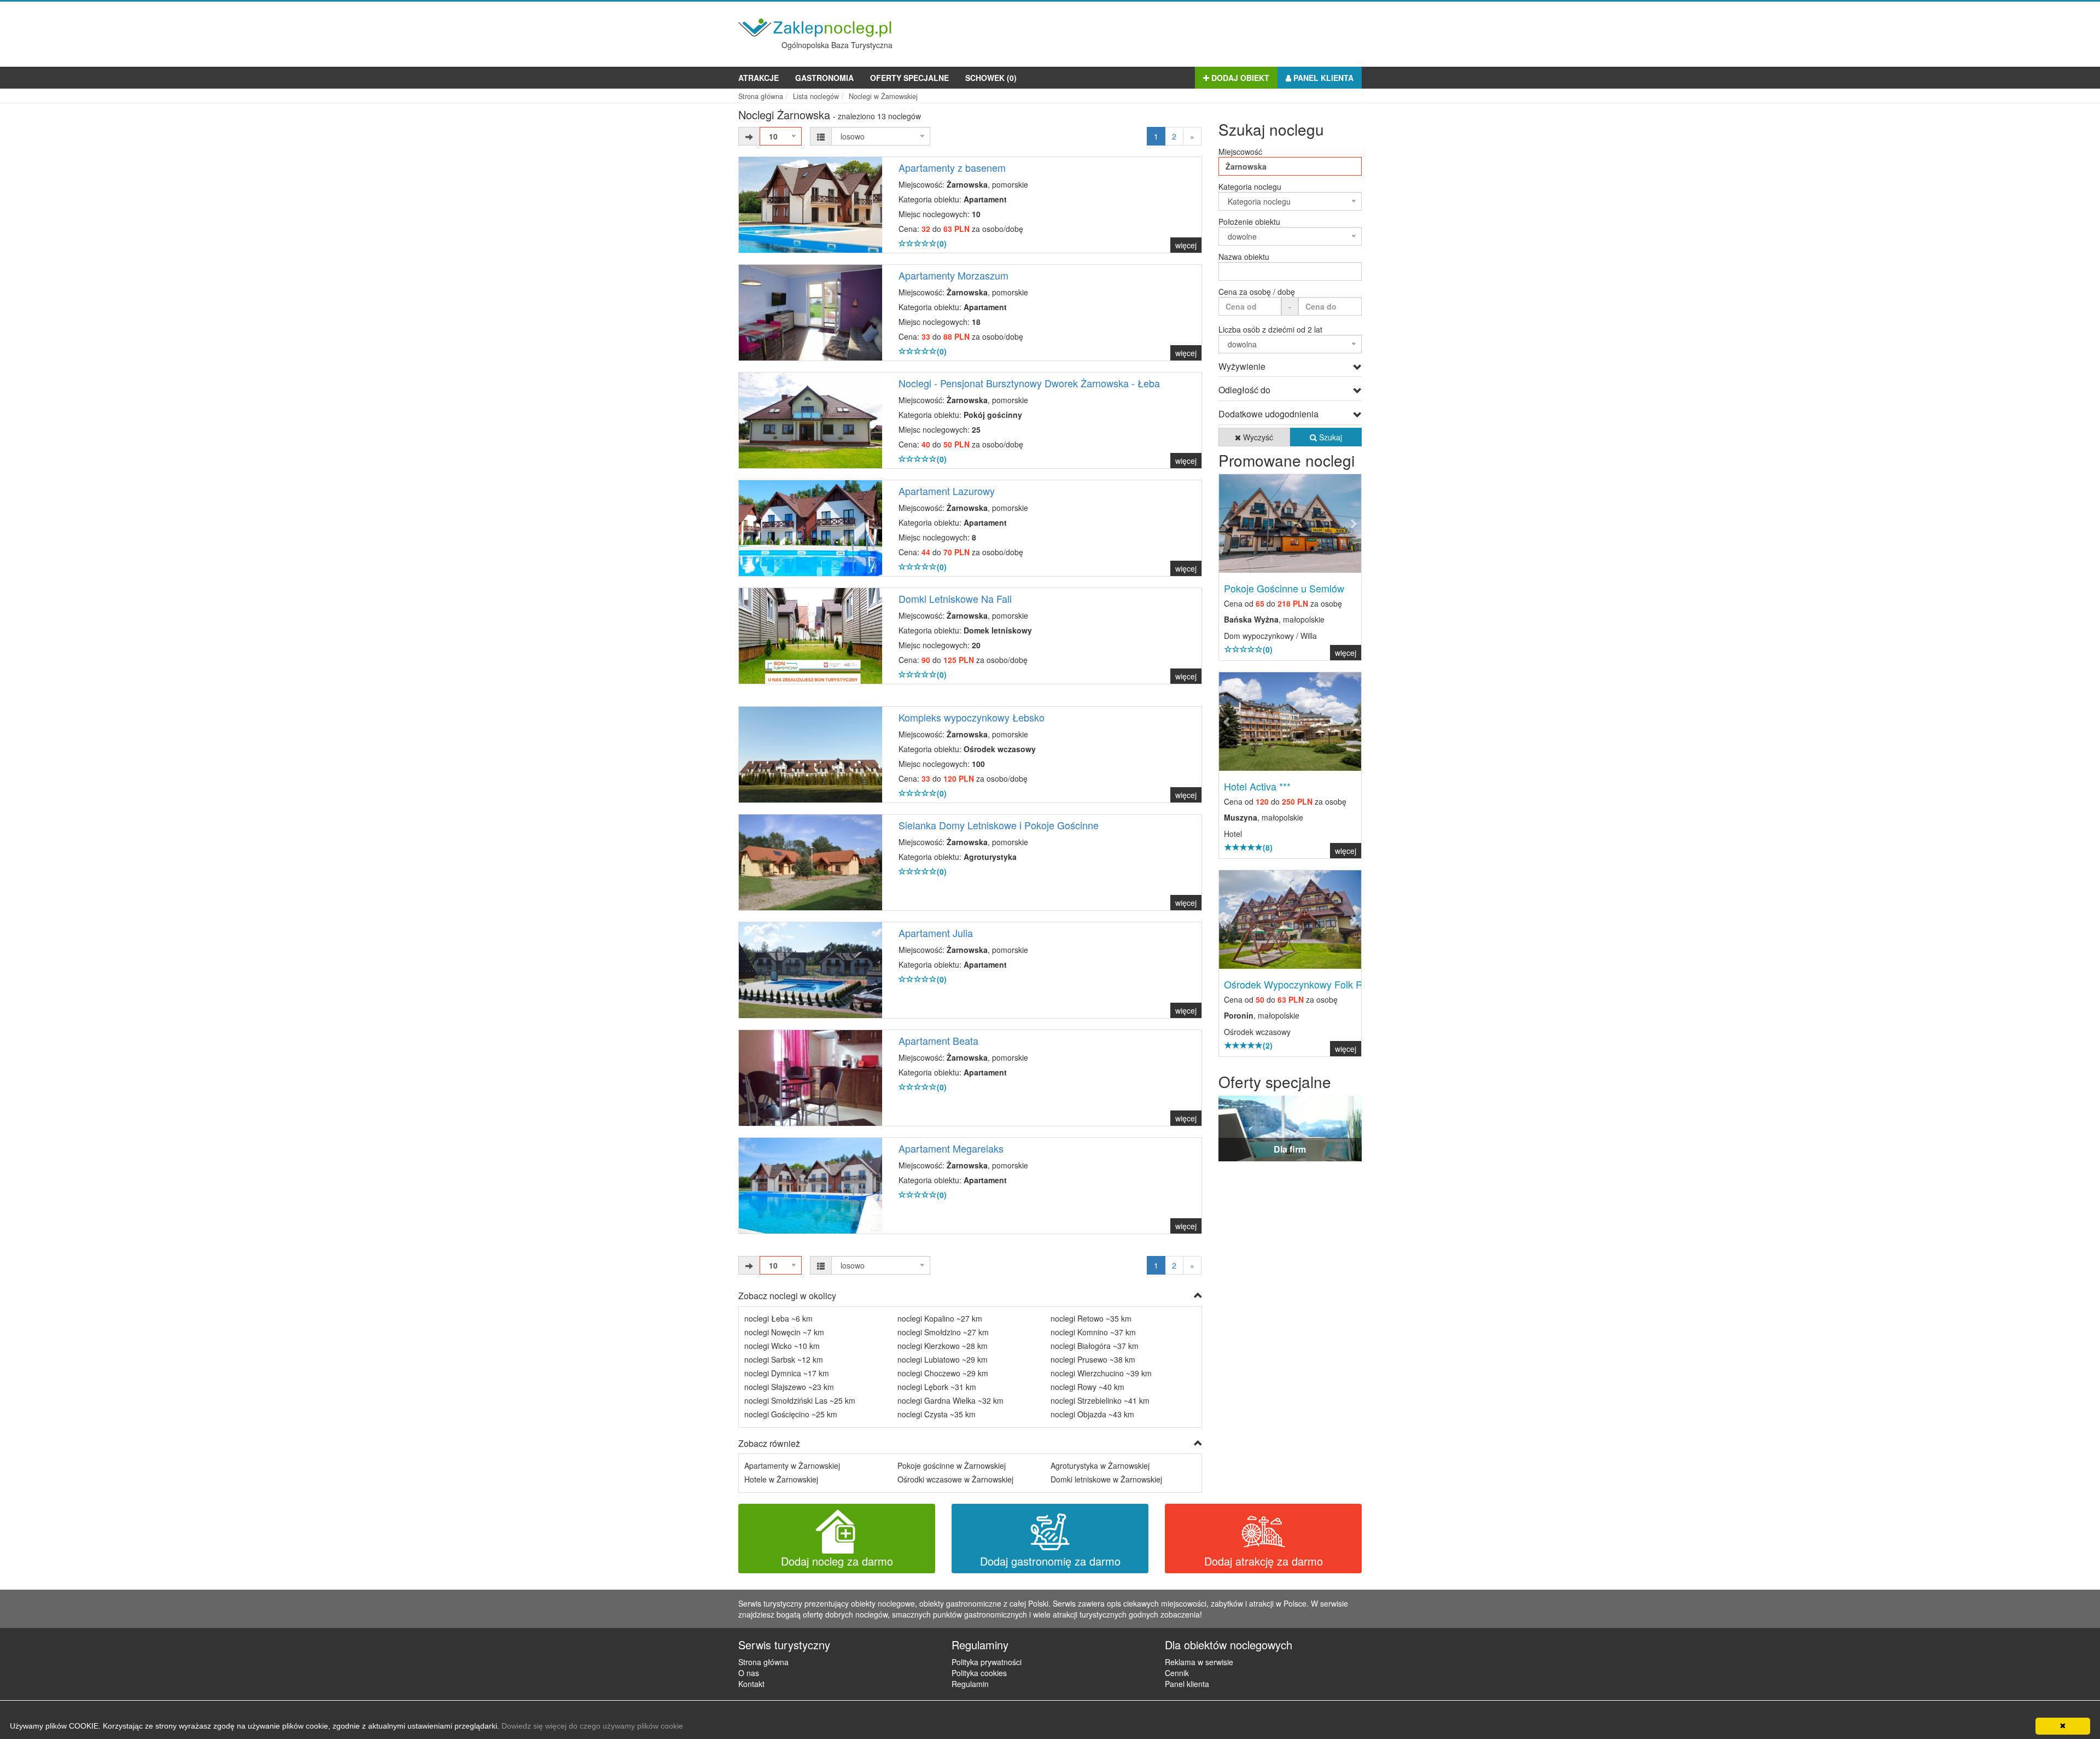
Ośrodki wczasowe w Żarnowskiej (955, 1479)
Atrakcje (759, 78)
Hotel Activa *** (1257, 786)
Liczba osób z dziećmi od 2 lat (1270, 329)
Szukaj (1329, 437)
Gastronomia (824, 78)
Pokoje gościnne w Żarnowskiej (952, 1465)
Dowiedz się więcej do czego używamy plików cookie (592, 1726)
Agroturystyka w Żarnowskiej (1100, 1465)
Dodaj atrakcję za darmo (1264, 1561)
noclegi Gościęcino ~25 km (791, 1414)
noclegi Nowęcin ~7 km (784, 1332)
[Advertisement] (1163, 32)
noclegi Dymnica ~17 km (787, 1373)
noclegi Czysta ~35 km (937, 1414)
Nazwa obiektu (1244, 257)
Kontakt (751, 1684)
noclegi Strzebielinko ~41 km (1100, 1400)
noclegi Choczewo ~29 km (943, 1373)
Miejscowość (1240, 152)
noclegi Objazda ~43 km (1092, 1414)
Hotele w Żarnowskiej (781, 1479)
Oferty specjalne (909, 78)
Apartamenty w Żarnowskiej (792, 1465)
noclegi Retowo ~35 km (1091, 1318)
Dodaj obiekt (1239, 78)
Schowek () (991, 78)
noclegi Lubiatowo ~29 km (943, 1359)
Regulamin (970, 1684)
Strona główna (763, 1662)
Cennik (1177, 1673)
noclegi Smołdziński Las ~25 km (800, 1400)
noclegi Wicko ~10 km (782, 1346)
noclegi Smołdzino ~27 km (943, 1332)
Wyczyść (1257, 437)
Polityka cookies (979, 1673)
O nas (749, 1673)
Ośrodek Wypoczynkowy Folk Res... (1303, 984)
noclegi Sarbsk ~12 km (784, 1359)
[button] (1230, 524)
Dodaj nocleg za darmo (837, 1561)
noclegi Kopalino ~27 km (940, 1318)
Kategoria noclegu (1250, 187)
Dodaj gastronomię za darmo (1050, 1561)
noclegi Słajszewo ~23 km (789, 1387)
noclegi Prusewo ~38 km (1093, 1359)
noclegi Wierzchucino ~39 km (1101, 1373)
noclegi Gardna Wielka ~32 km (950, 1400)
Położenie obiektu (1249, 222)
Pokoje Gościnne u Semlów (1284, 588)
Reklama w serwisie (1199, 1662)
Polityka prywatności (987, 1662)
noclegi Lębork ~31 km (937, 1387)
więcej (1186, 245)
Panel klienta (1322, 78)
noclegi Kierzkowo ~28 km (943, 1346)
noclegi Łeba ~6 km (778, 1318)
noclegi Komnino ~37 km (1093, 1332)
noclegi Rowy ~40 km (1087, 1387)
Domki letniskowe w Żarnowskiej (1106, 1479)
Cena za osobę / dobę (1257, 292)
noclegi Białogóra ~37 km (1095, 1346)
